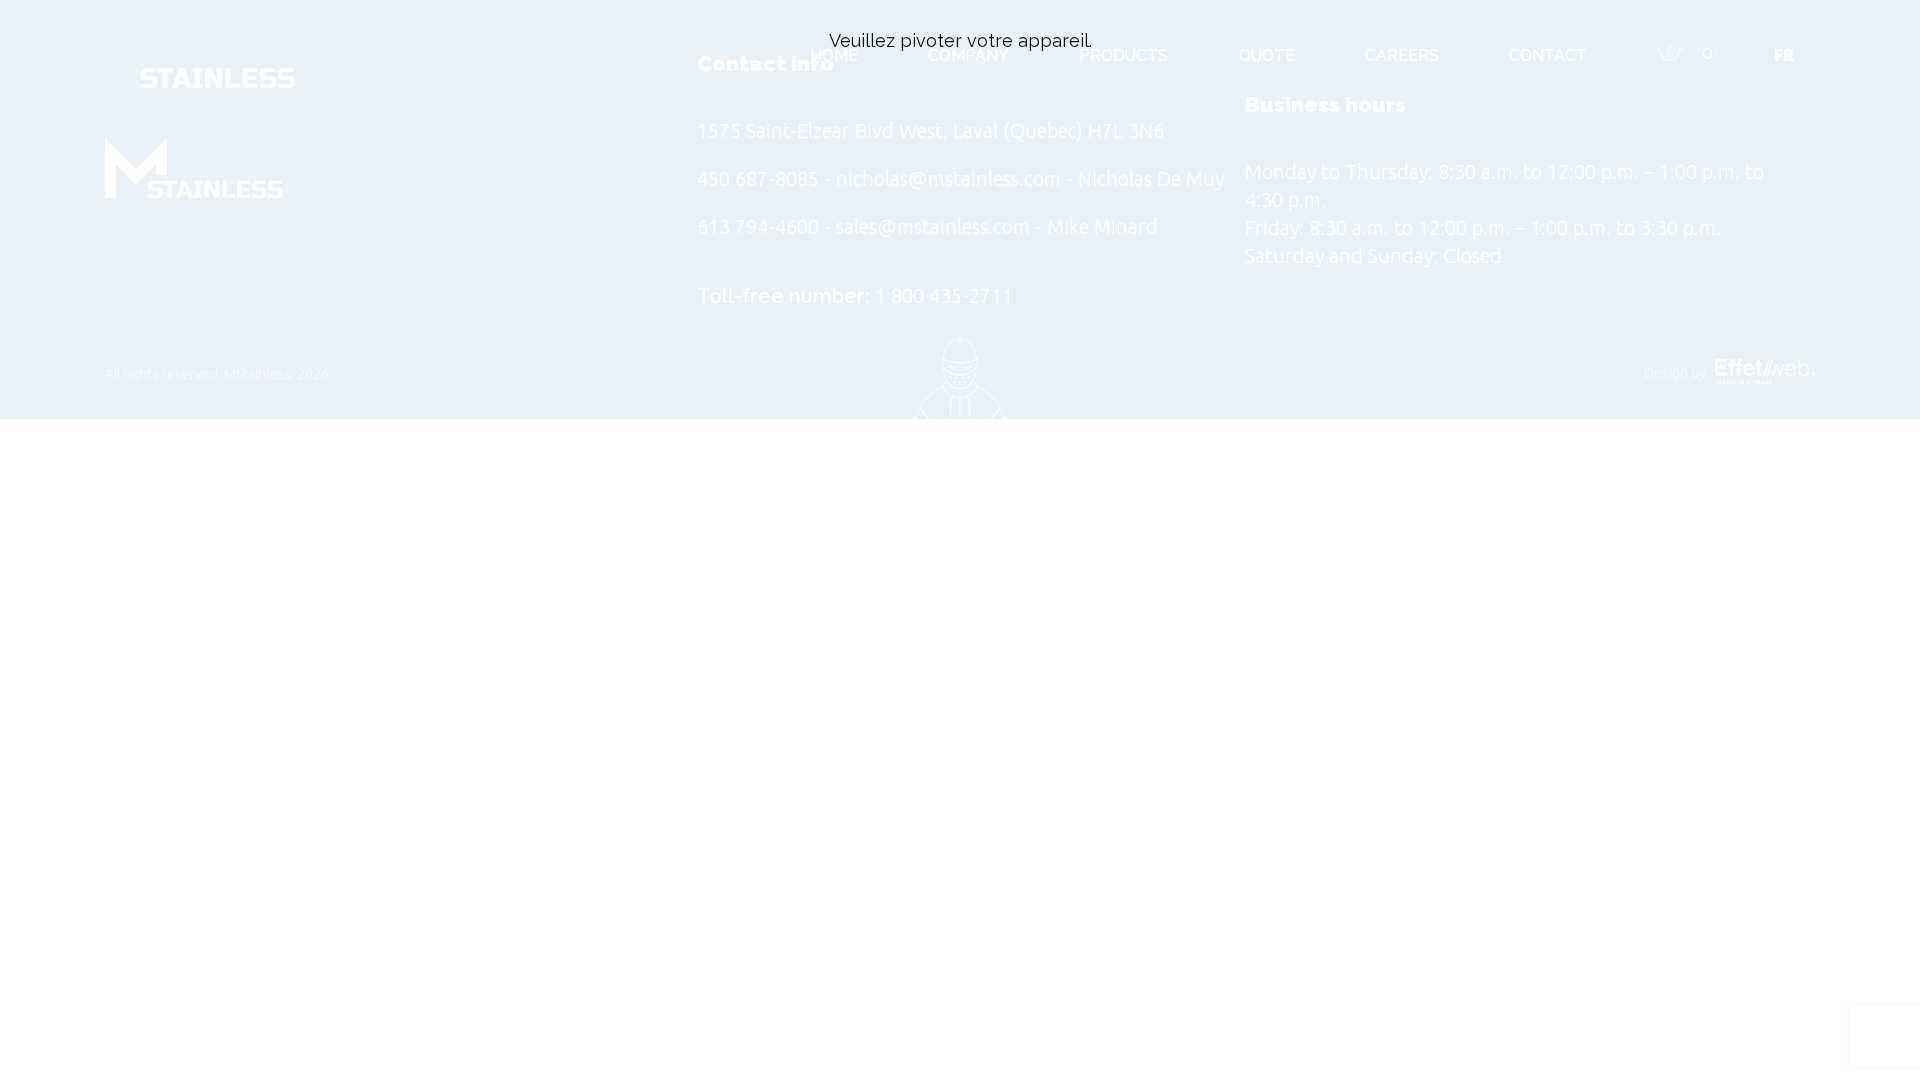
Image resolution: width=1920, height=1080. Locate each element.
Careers (1402, 55)
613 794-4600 (758, 226)
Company (968, 55)
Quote (1267, 55)
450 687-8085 (758, 178)
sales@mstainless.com (933, 226)
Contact (1548, 55)
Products (1123, 55)
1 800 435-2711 (944, 295)
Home (834, 55)
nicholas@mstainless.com (948, 178)
